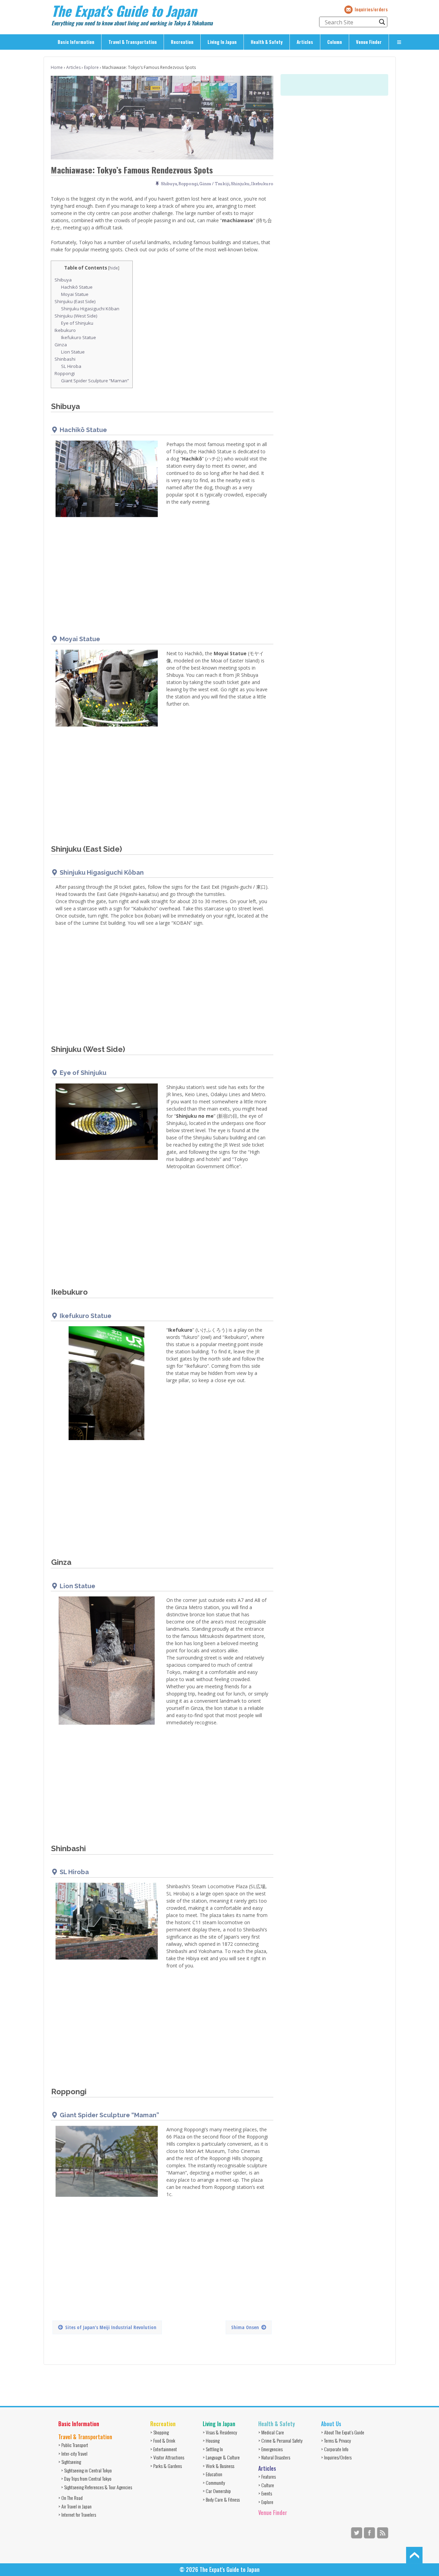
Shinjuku (240, 184)
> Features (267, 2476)
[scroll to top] (414, 2555)
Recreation (182, 42)
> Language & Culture (221, 2457)
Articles (305, 42)
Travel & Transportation (133, 42)
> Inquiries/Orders (336, 2457)
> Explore (266, 2502)
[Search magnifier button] (382, 22)
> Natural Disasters (274, 2457)
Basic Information (76, 42)
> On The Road (70, 2498)
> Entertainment (164, 2449)
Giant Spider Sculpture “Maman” (95, 381)
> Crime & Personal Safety (280, 2440)
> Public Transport (73, 2445)
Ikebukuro (262, 184)
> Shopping (159, 2432)
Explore (91, 67)
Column (335, 42)
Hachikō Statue (77, 287)
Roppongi (188, 184)
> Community (214, 2483)
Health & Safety (267, 42)
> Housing (211, 2440)
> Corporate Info (335, 2449)
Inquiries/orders (371, 9)
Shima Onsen (245, 2327)
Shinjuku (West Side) (76, 316)
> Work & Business (218, 2466)
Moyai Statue (75, 294)
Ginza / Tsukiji (214, 184)
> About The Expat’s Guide (343, 2432)
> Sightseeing (70, 2462)
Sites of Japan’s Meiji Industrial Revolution (111, 2327)
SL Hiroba (71, 366)
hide (114, 268)
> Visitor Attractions (167, 2457)
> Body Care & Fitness (221, 2499)
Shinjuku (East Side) (75, 301)
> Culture (266, 2485)
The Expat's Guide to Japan (124, 11)
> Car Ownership (217, 2491)
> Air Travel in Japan (75, 2506)
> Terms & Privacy (336, 2440)
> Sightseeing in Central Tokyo (86, 2470)
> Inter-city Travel (73, 2453)
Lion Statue (73, 352)
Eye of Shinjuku (77, 323)
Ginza (61, 345)
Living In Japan (222, 42)
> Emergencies (270, 2449)
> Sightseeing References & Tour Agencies (97, 2487)
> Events (265, 2493)
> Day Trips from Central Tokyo (86, 2478)
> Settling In (213, 2449)
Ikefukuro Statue (79, 337)
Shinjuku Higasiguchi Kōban (90, 309)
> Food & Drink (163, 2440)
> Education (212, 2474)
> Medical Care (271, 2432)
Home (57, 67)
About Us (331, 2424)
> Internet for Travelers (77, 2514)
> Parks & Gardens (166, 2466)
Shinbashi (65, 359)
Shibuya (169, 184)
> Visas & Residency (220, 2432)
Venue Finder (369, 42)
